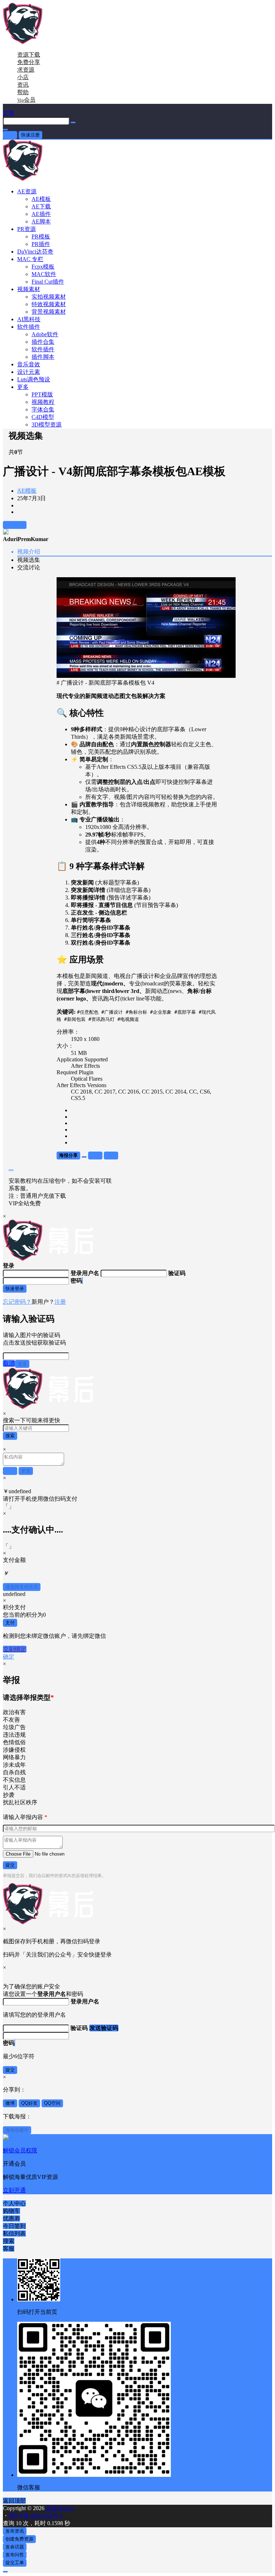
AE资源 (27, 191)
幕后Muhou (59, 2508)
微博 (10, 2103)
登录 (10, 135)
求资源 (26, 70)
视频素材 (29, 289)
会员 (26, 100)
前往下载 (15, 525)
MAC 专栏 (30, 259)
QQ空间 (52, 2103)
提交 (10, 1865)
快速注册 (30, 135)
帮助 (23, 92)
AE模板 (27, 491)
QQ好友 (29, 2103)
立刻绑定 (15, 1649)
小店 (23, 77)
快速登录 (15, 1289)
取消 (9, 1363)
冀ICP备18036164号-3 (35, 2516)
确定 (9, 1657)
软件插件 (29, 327)
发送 (22, 1364)
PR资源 (26, 229)
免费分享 (29, 62)
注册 (60, 1302)
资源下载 (29, 55)
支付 (10, 1623)
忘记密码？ (17, 1302)
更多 (23, 387)
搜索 (10, 1436)
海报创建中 (17, 2130)
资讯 (23, 85)
